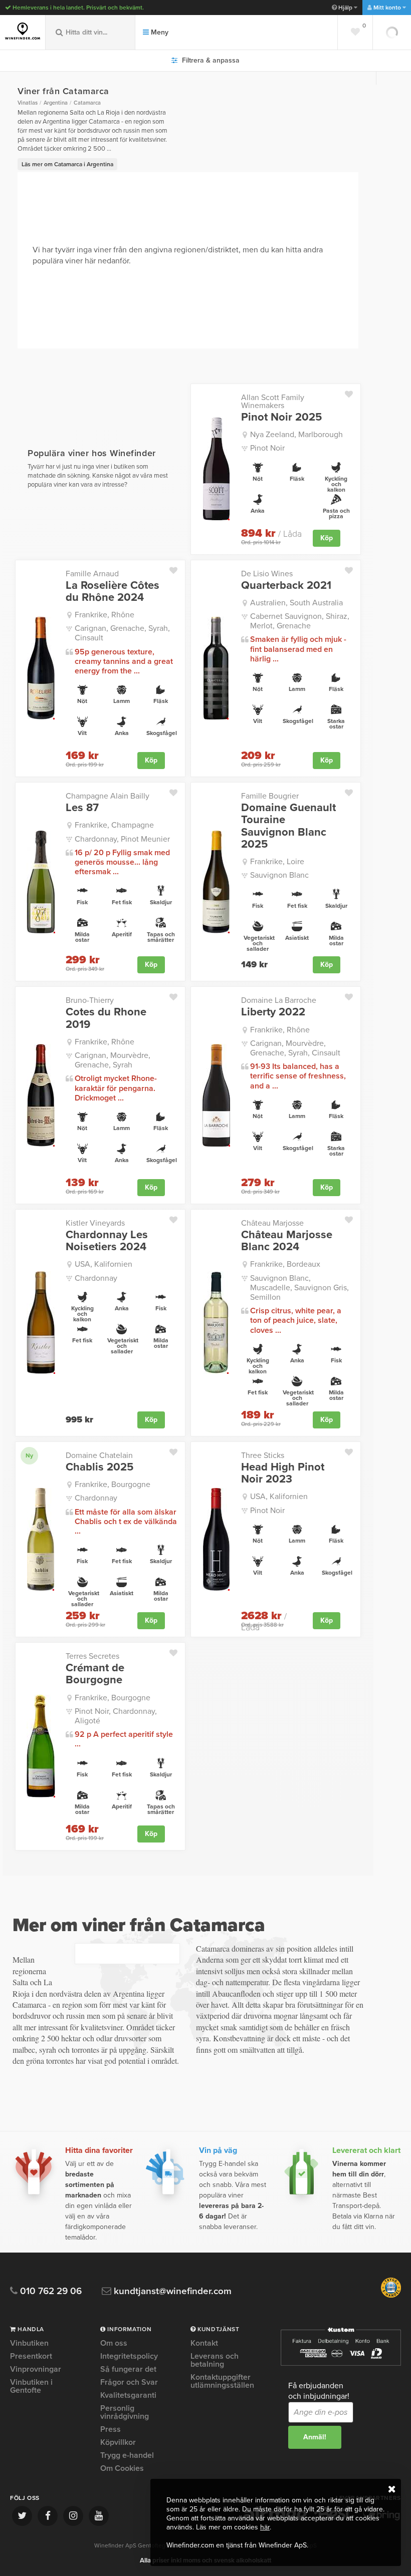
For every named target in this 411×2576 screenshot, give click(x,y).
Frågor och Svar (129, 2382)
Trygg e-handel (127, 2455)
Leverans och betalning (215, 2360)
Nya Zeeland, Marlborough (296, 435)
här (265, 2527)
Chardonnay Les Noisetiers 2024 (107, 1241)
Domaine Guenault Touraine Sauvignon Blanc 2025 (288, 826)
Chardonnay (96, 1278)
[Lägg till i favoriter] (353, 392)
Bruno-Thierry (90, 1000)
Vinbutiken (29, 2344)
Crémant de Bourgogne (95, 1674)
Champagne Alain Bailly (108, 796)
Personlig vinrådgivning (125, 2412)
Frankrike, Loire (277, 862)
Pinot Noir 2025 (281, 417)
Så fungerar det (128, 2369)
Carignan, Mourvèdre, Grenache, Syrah (113, 1060)
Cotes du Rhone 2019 (106, 1018)
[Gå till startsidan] (23, 31)
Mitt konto (387, 8)
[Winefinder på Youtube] (99, 2516)
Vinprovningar (36, 2369)
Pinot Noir (267, 448)
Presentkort (31, 2356)
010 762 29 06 (50, 2291)
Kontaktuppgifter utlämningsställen (222, 2381)
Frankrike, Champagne (114, 825)
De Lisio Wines (267, 574)
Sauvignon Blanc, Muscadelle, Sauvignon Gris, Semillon (299, 1288)
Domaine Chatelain (99, 1455)
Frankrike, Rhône (105, 615)
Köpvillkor (118, 2442)
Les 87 (82, 808)
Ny (29, 1455)
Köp (327, 538)
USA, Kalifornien (104, 1264)
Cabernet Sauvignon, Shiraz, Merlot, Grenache (300, 621)
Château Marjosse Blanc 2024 (287, 1241)
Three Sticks (263, 1455)
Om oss (114, 2344)
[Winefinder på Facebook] (48, 2516)
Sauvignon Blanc (279, 875)
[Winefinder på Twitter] (22, 2516)
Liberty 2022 (273, 1012)
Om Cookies (122, 2468)
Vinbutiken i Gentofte (31, 2386)
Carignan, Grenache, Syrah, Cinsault (122, 633)
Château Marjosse (272, 1223)
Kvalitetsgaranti (128, 2395)
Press (111, 2429)
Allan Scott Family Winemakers (273, 402)
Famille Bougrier (270, 796)
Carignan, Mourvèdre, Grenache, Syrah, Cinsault (295, 1048)
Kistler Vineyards (95, 1223)
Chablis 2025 (99, 1467)
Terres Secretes (92, 1656)
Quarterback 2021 (286, 585)
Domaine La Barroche (279, 1000)
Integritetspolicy (129, 2356)
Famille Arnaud (92, 574)
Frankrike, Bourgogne (113, 1485)
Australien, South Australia (296, 603)
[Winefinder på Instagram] (73, 2516)
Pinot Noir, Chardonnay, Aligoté (116, 1716)
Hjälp (345, 8)
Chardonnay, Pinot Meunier (122, 839)
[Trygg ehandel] (391, 2296)
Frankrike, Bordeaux (285, 1264)
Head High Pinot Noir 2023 (283, 1473)
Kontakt (204, 2344)
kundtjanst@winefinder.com (171, 2291)
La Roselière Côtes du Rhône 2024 (113, 591)
